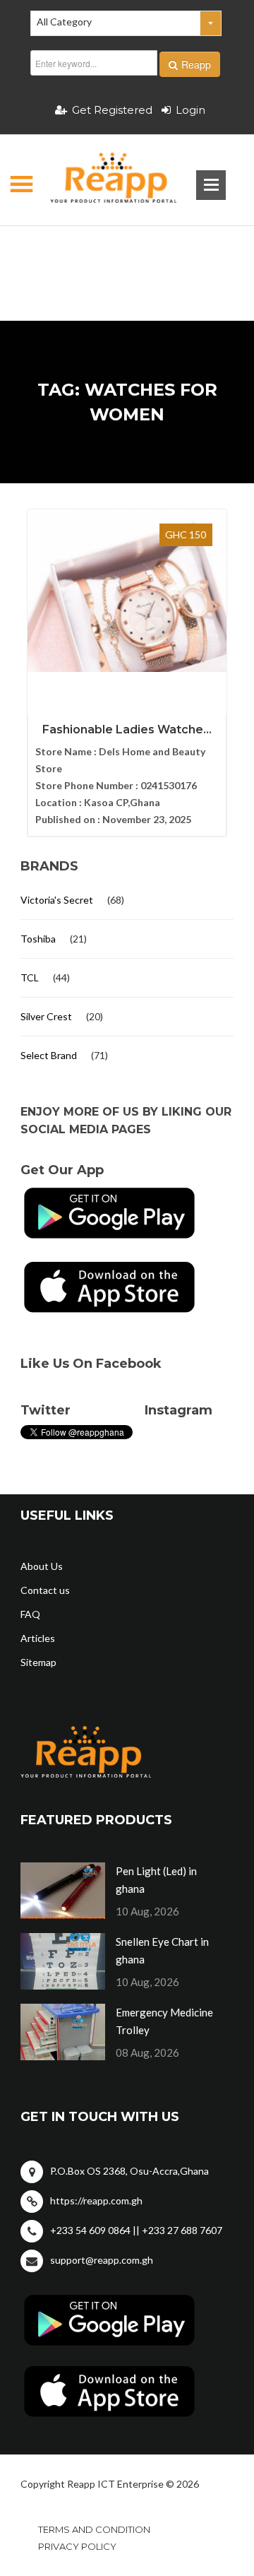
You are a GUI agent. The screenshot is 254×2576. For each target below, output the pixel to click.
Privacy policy (77, 2546)
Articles (38, 1638)
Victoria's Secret (57, 900)
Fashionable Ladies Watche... (127, 729)
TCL (30, 977)
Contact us (45, 1590)
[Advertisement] (127, 251)
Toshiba (38, 939)
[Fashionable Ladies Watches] (127, 591)
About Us (42, 1566)
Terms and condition (94, 2529)
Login (190, 110)
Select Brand (49, 1055)
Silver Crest (46, 1016)
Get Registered (112, 110)
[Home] (101, 180)
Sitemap (38, 1662)
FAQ (30, 1614)
